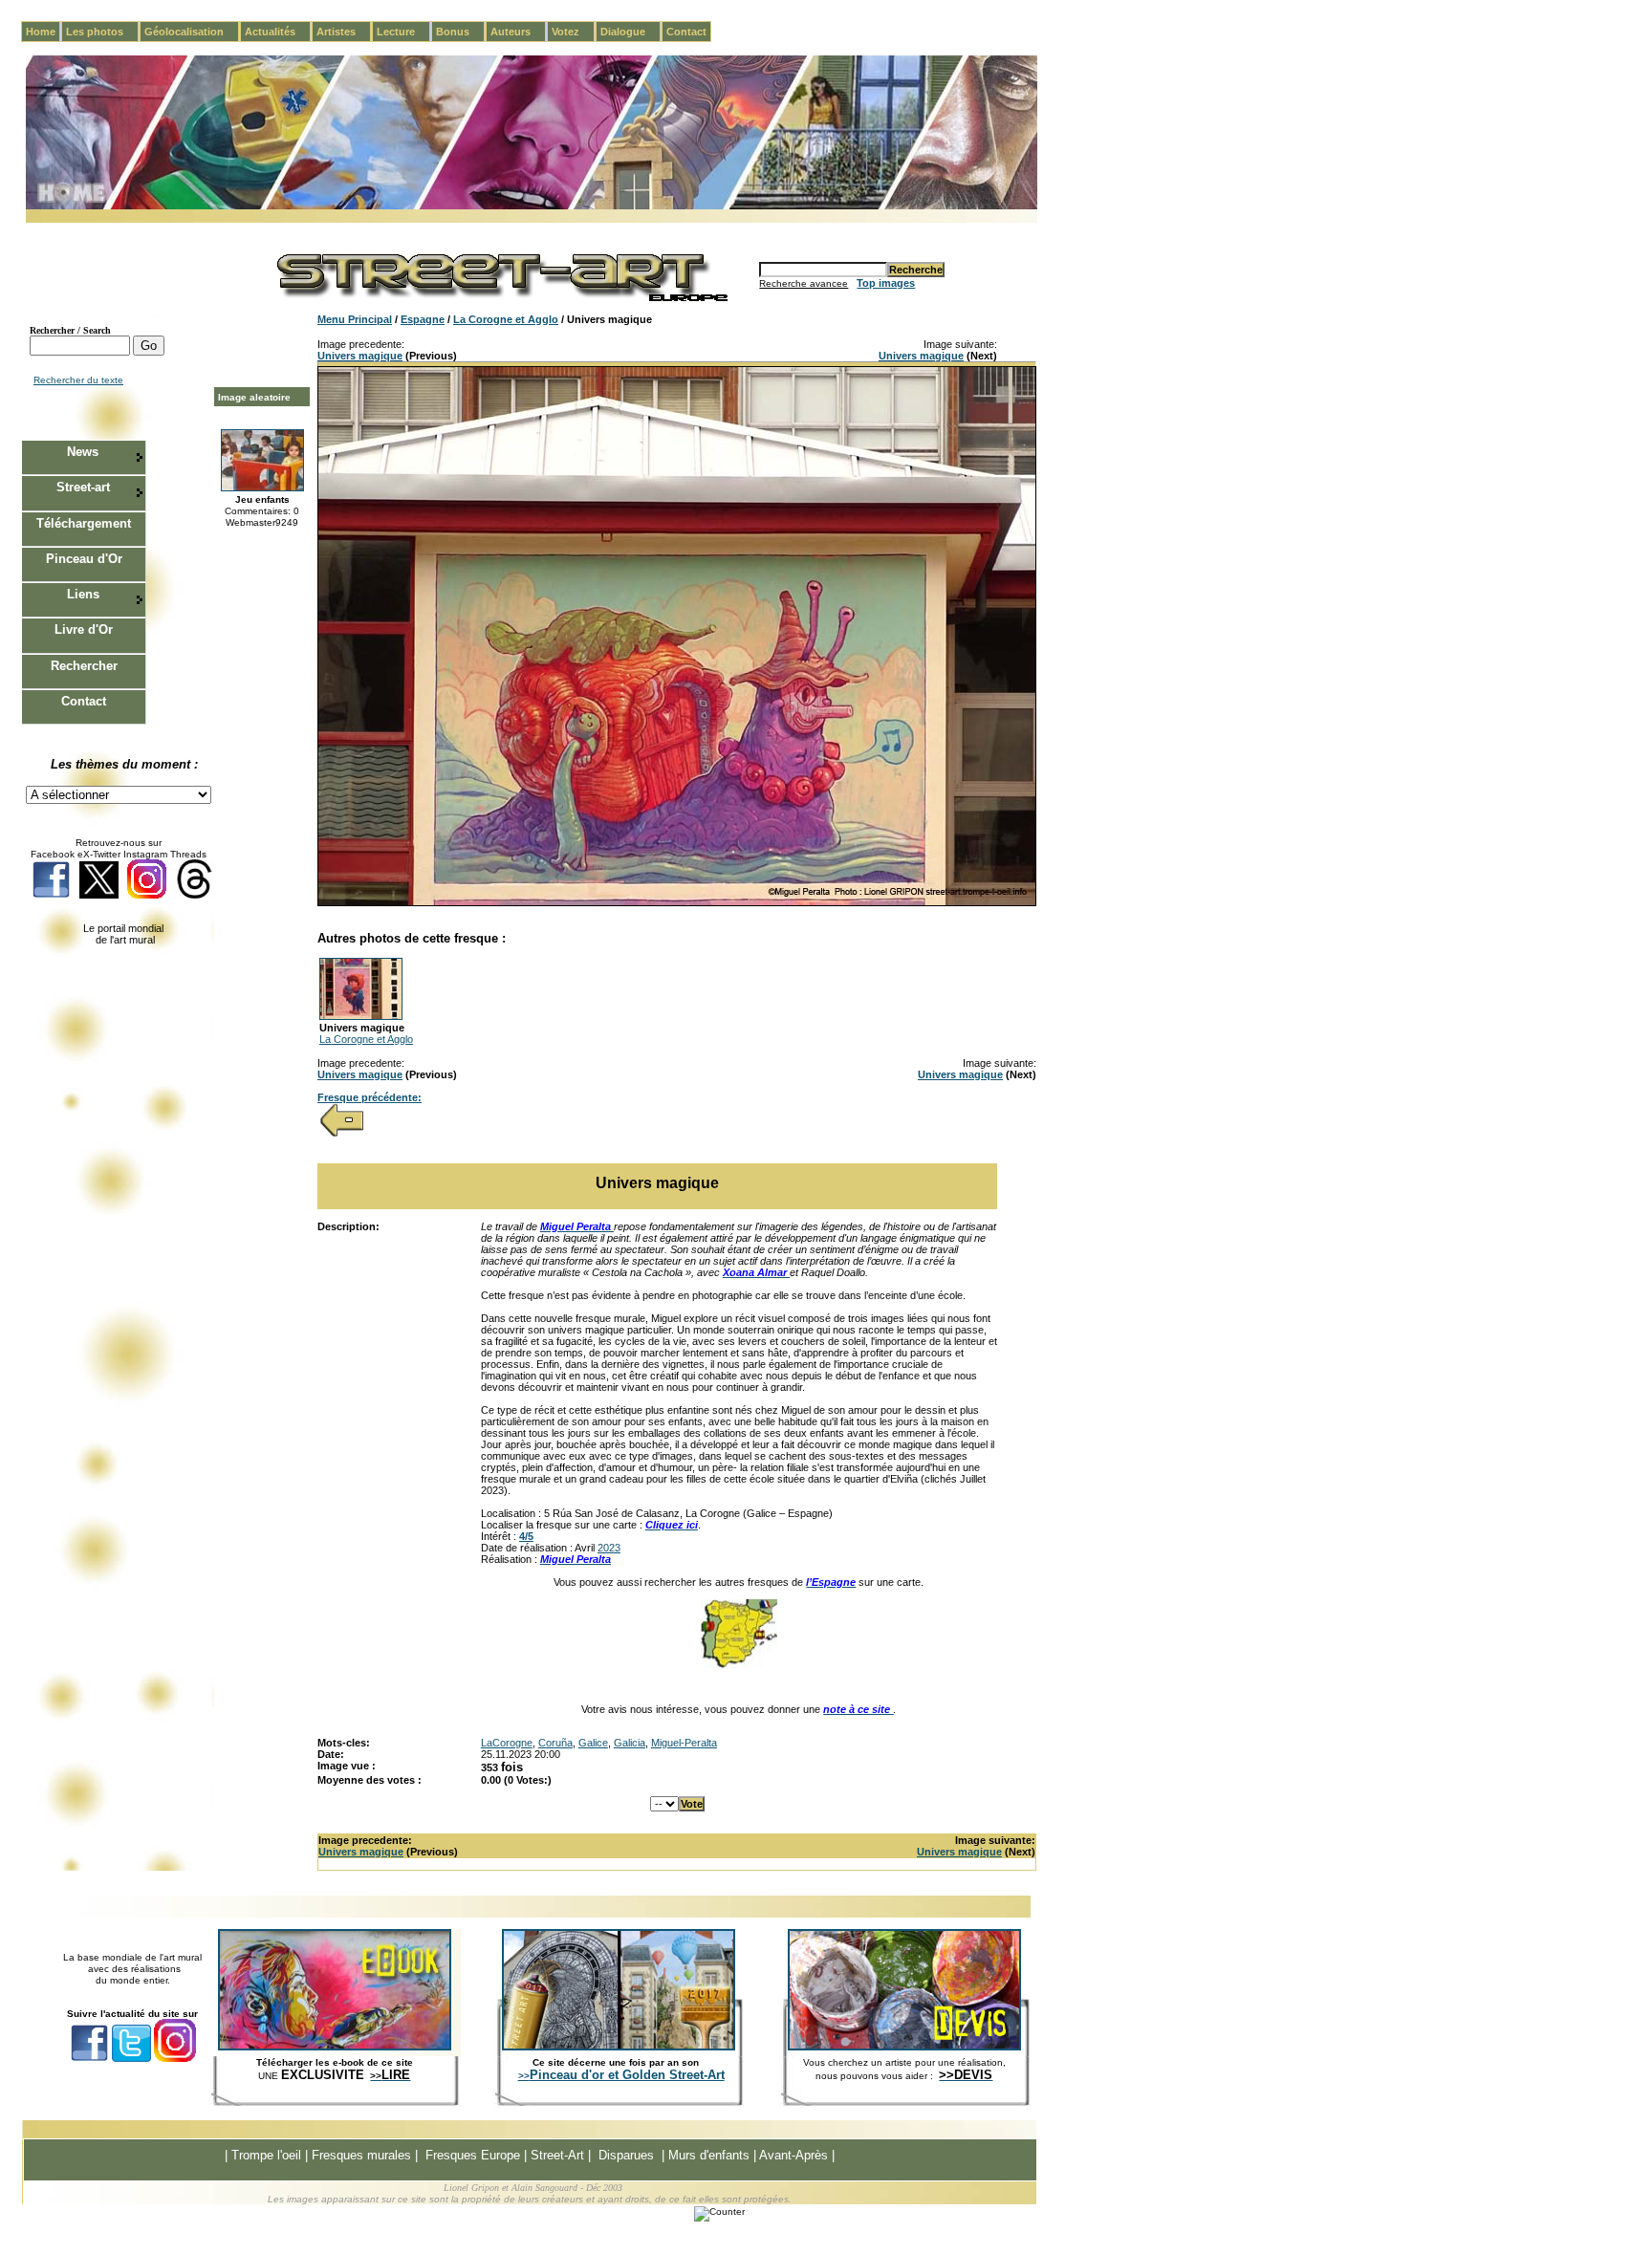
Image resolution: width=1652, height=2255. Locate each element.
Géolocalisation (192, 32)
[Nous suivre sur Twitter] (99, 895)
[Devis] (904, 2047)
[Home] (532, 206)
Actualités (278, 32)
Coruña (555, 1743)
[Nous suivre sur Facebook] (51, 895)
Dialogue (630, 32)
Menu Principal (355, 319)
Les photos (102, 32)
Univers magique (360, 356)
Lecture (403, 32)
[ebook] (335, 2047)
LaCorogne (507, 1743)
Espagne (423, 319)
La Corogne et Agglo (506, 319)
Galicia (630, 1743)
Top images (886, 283)
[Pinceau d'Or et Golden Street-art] (619, 2047)
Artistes (344, 32)
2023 (609, 1548)
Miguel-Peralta (684, 1743)
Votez (573, 32)
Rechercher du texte (78, 380)
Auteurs (518, 32)
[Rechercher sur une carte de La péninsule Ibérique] (739, 1664)
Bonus (460, 32)
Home (41, 32)
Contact (686, 32)
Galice (593, 1743)
